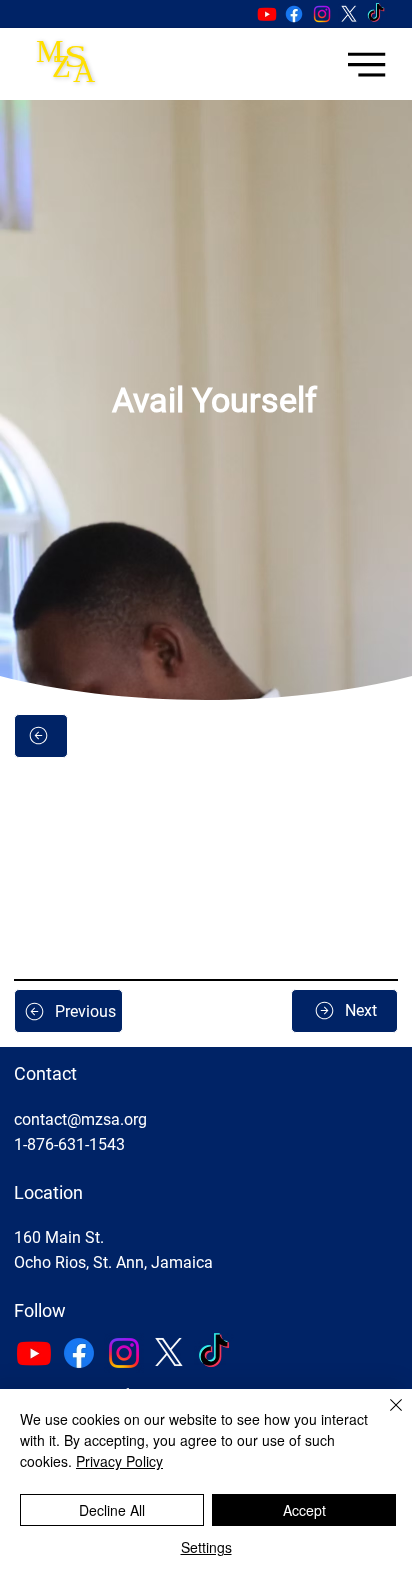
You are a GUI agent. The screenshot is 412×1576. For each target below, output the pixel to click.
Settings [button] (206, 1547)
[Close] (384, 1417)
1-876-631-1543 (69, 1144)
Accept (304, 1510)
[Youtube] (267, 14)
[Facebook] (294, 14)
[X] (349, 14)
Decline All (112, 1510)
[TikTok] (376, 14)
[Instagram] (322, 14)
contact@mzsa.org (80, 1119)
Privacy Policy (119, 1461)
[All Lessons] (41, 736)
